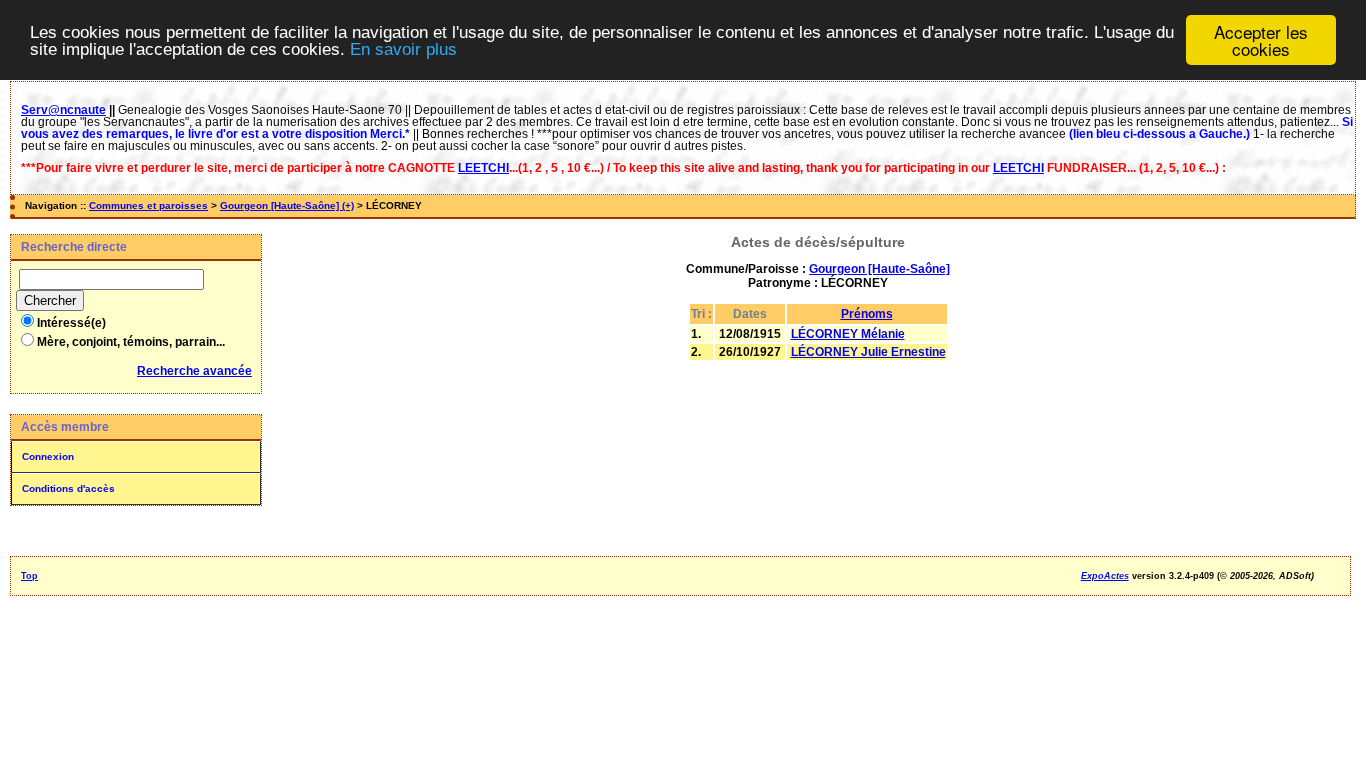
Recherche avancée (194, 371)
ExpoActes (1105, 576)
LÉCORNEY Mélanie (848, 334)
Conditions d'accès (68, 488)
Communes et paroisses (148, 205)
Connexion (48, 456)
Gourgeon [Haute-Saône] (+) (287, 205)
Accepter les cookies (1261, 40)
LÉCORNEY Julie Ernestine (868, 352)
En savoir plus (403, 49)
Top (29, 576)
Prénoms (867, 314)
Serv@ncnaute (63, 110)
